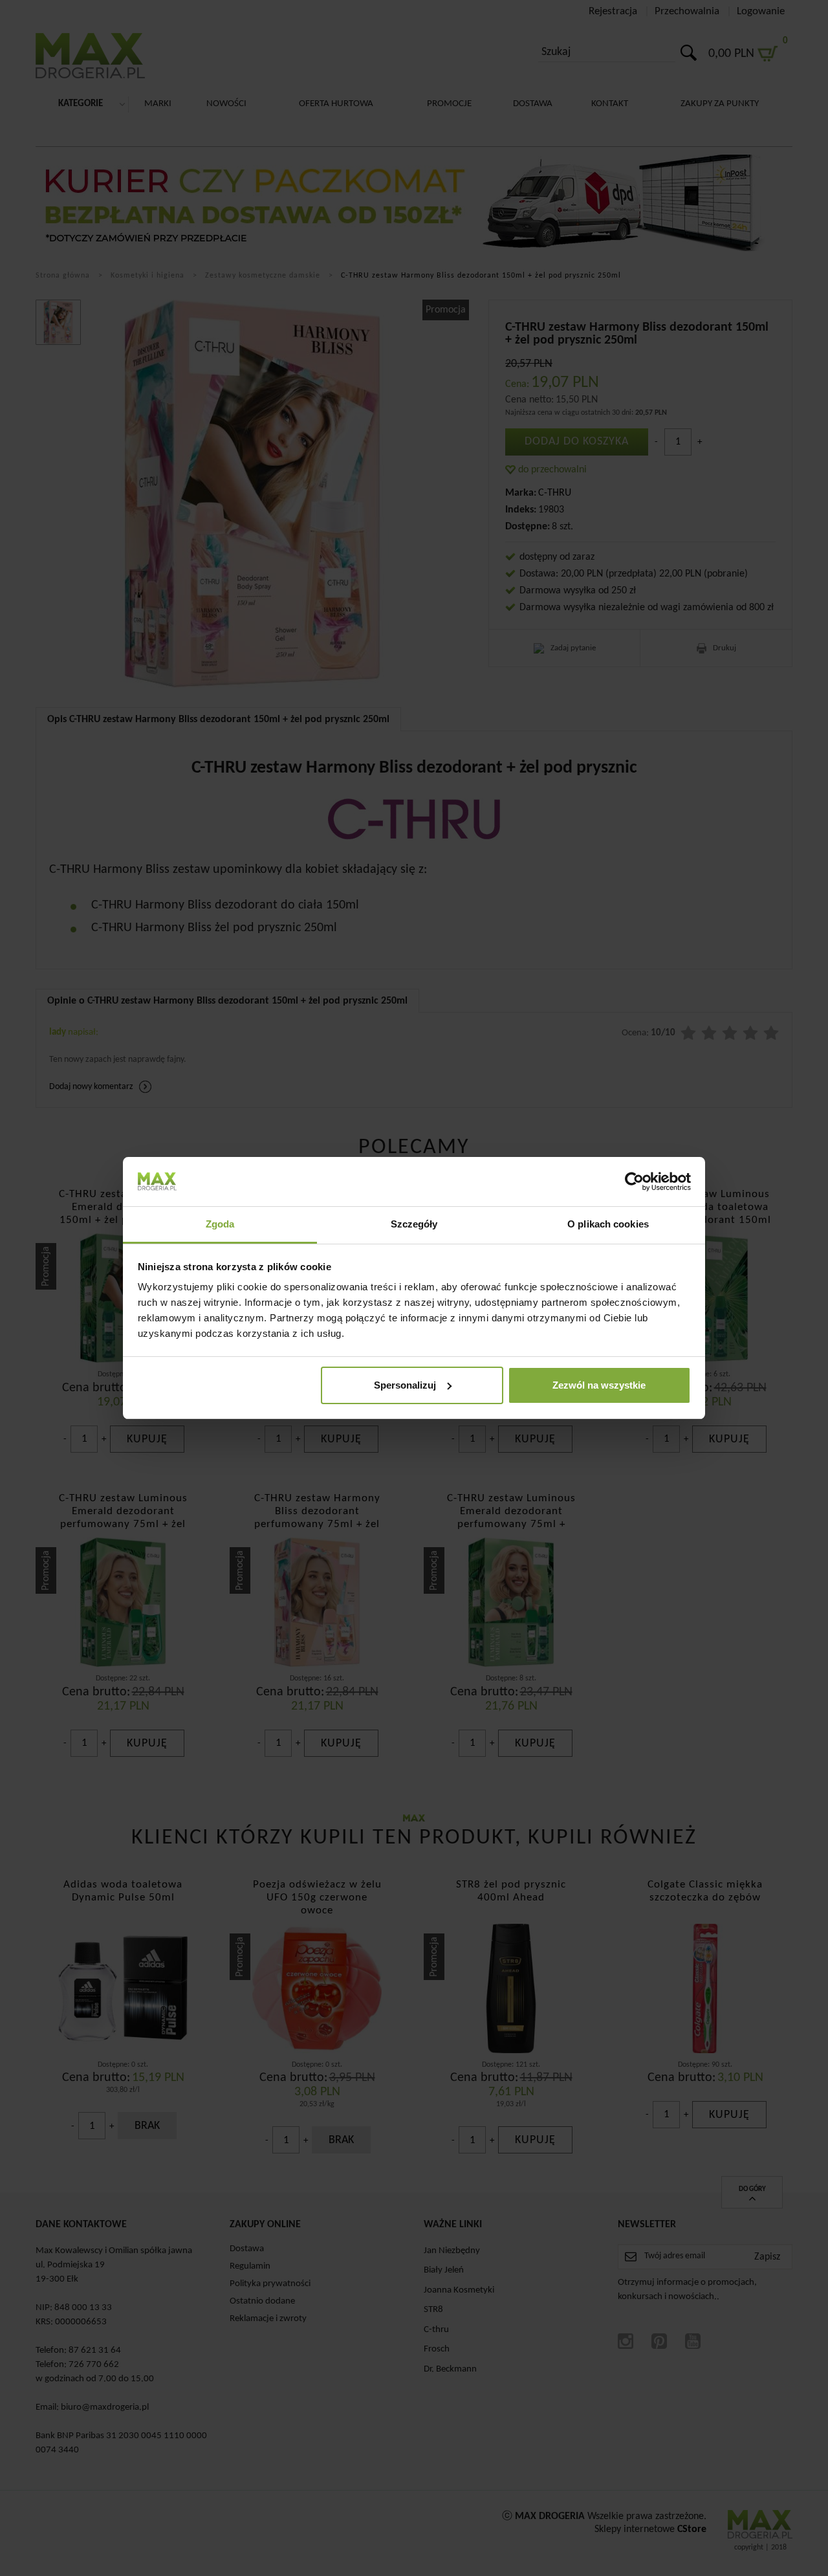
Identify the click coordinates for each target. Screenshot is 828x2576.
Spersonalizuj (405, 1385)
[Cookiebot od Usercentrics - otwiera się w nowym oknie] (634, 1182)
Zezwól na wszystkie (599, 1385)
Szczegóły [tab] (414, 1224)
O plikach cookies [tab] (608, 1224)
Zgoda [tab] (220, 1224)
